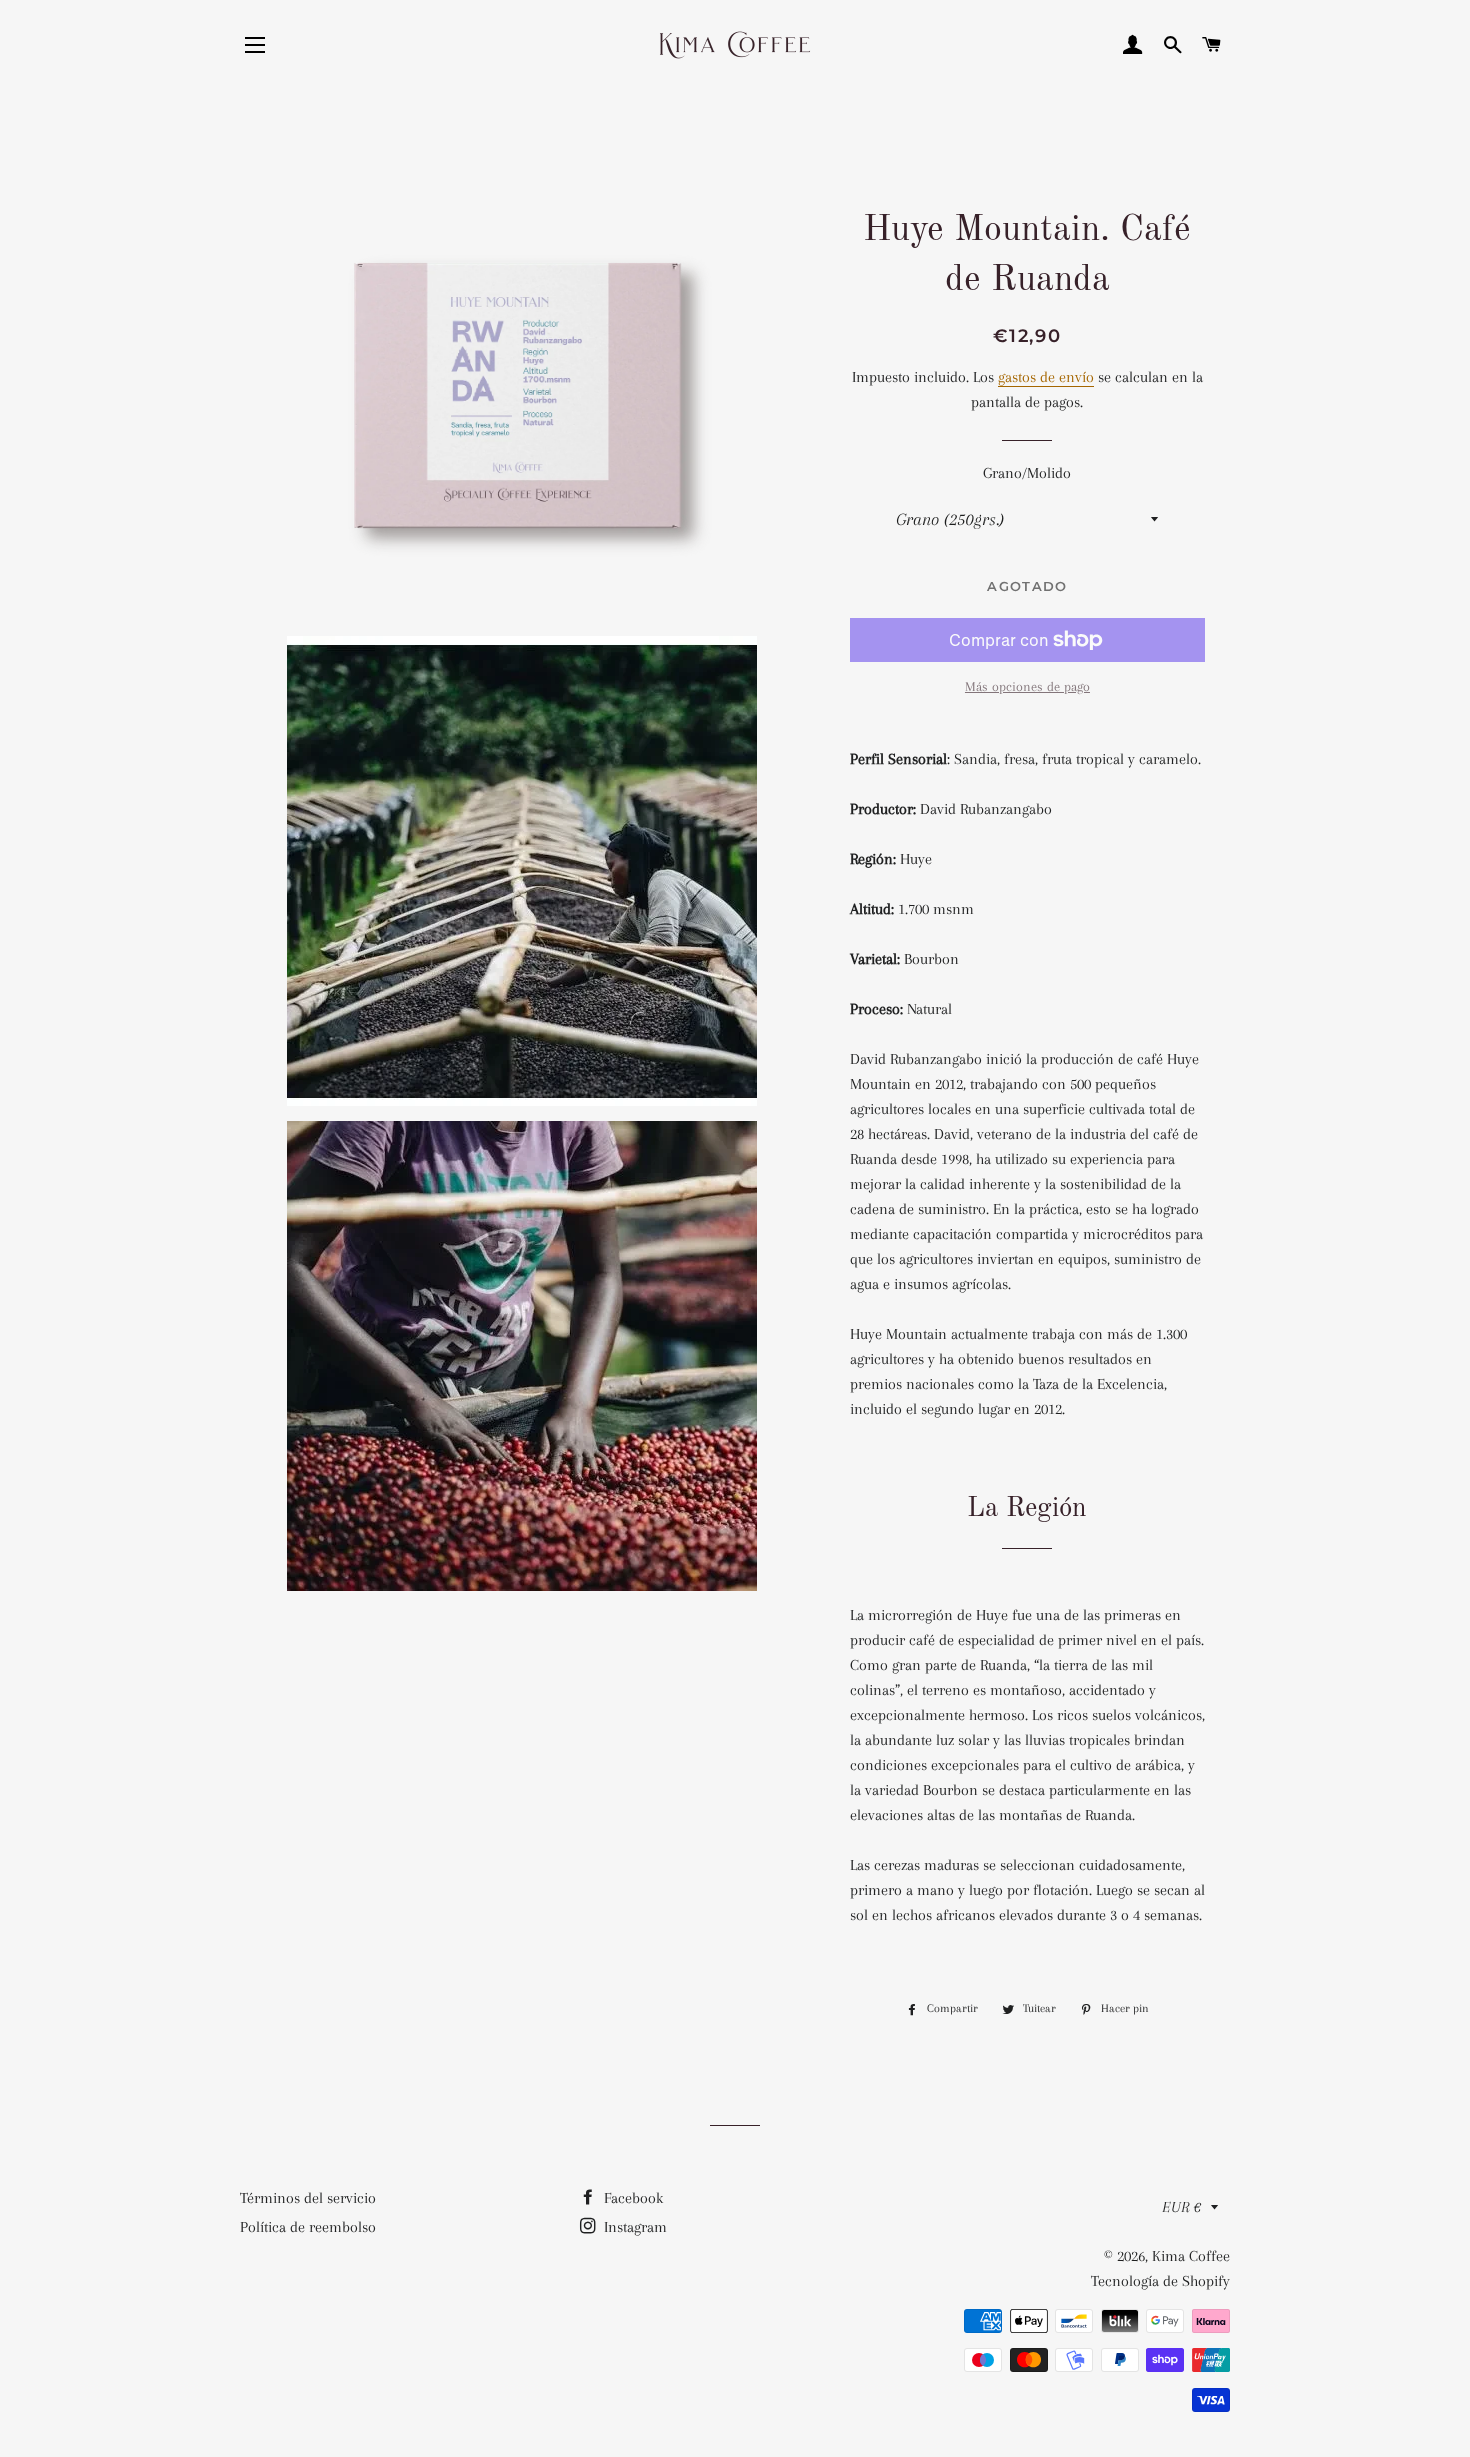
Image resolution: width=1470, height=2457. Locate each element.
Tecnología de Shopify (1160, 2281)
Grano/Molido (1027, 473)
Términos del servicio (308, 2198)
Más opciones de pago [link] (1027, 686)
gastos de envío (1046, 377)
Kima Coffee (1191, 2256)
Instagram (633, 2227)
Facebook (631, 2198)
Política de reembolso (308, 2227)
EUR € (1181, 2207)
